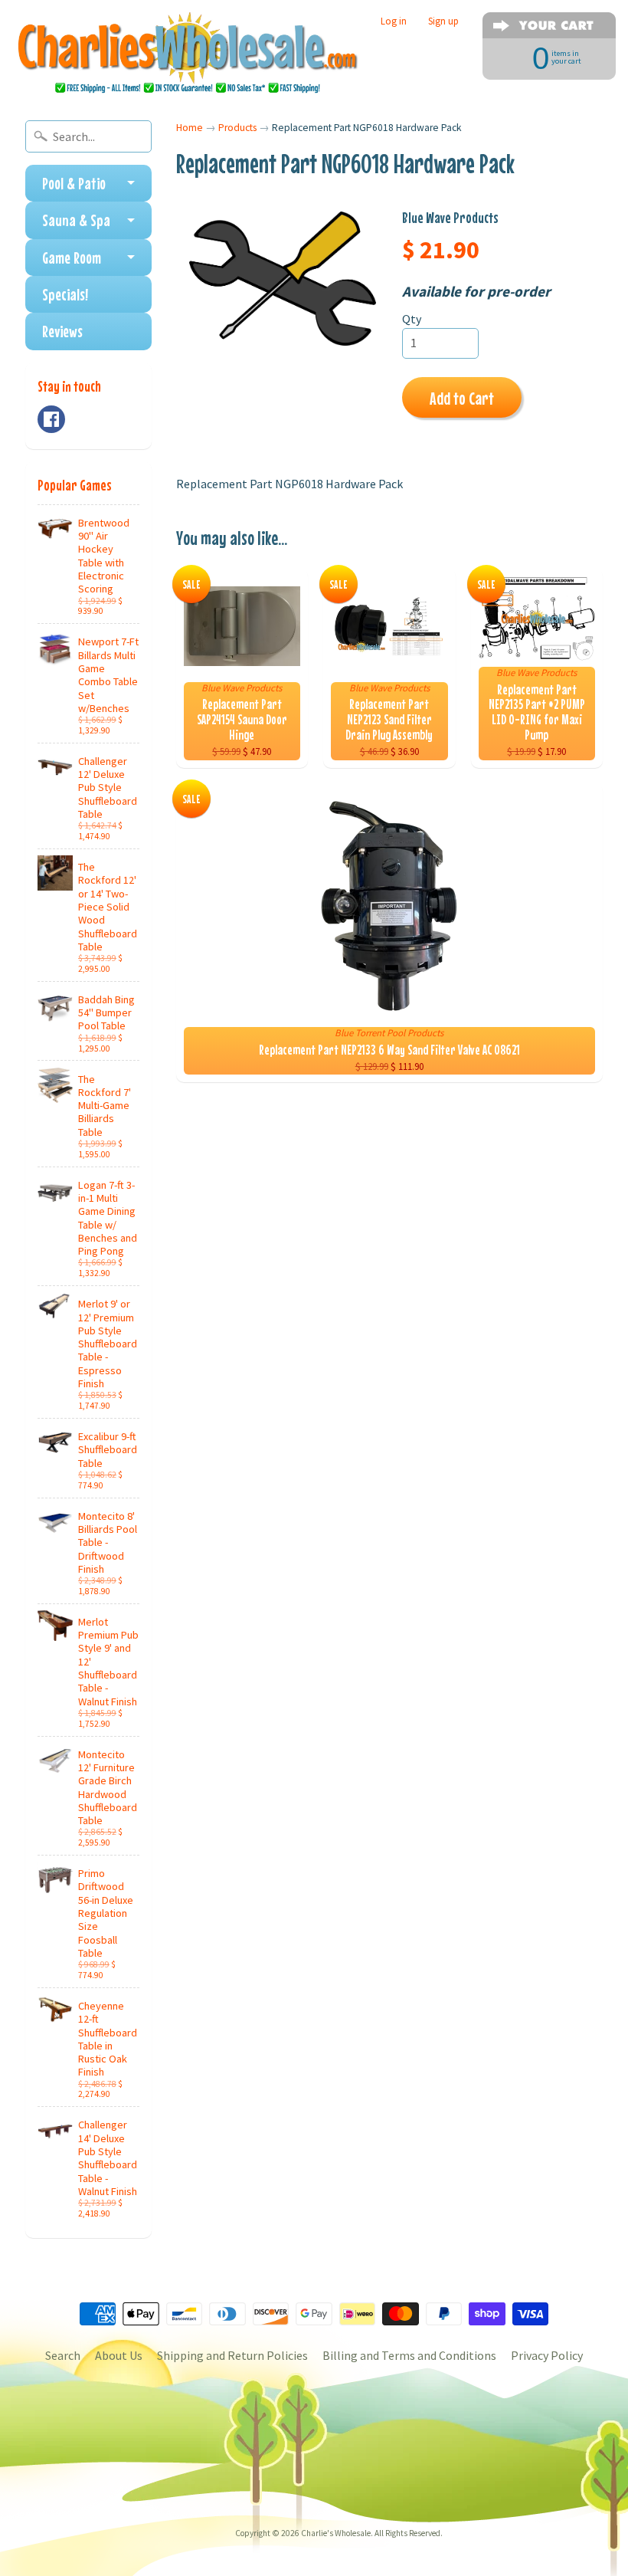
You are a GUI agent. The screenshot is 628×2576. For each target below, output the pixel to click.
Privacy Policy (547, 2355)
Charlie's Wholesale (336, 2533)
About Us (119, 2355)
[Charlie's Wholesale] (188, 54)
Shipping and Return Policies (232, 2355)
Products (237, 128)
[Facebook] (51, 419)
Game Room (72, 258)
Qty (412, 319)
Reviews (62, 331)
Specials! (65, 294)
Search (63, 2355)
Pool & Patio (74, 183)
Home (190, 128)
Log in (394, 21)
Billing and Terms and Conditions (409, 2355)
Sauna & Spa (76, 220)
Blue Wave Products (450, 217)
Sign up (443, 21)
